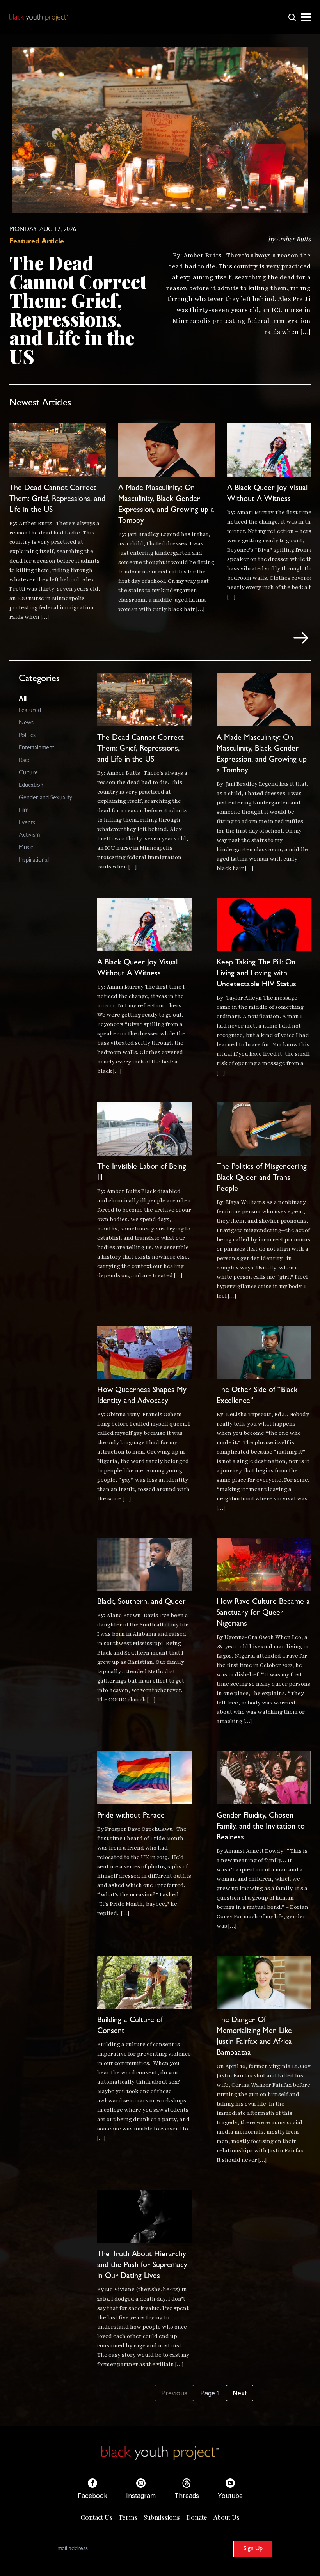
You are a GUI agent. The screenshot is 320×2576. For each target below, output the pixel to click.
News (26, 723)
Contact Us (96, 2517)
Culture (28, 773)
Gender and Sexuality (45, 798)
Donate (197, 2517)
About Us (227, 2517)
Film (24, 811)
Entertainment (36, 748)
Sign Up (253, 2549)
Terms (128, 2517)
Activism (29, 836)
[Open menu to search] (292, 17)
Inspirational (34, 861)
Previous (174, 2393)
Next (240, 2393)
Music (26, 848)
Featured (30, 711)
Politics (27, 736)
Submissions (162, 2517)
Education (31, 786)
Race (25, 761)
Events (27, 823)
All (23, 698)
